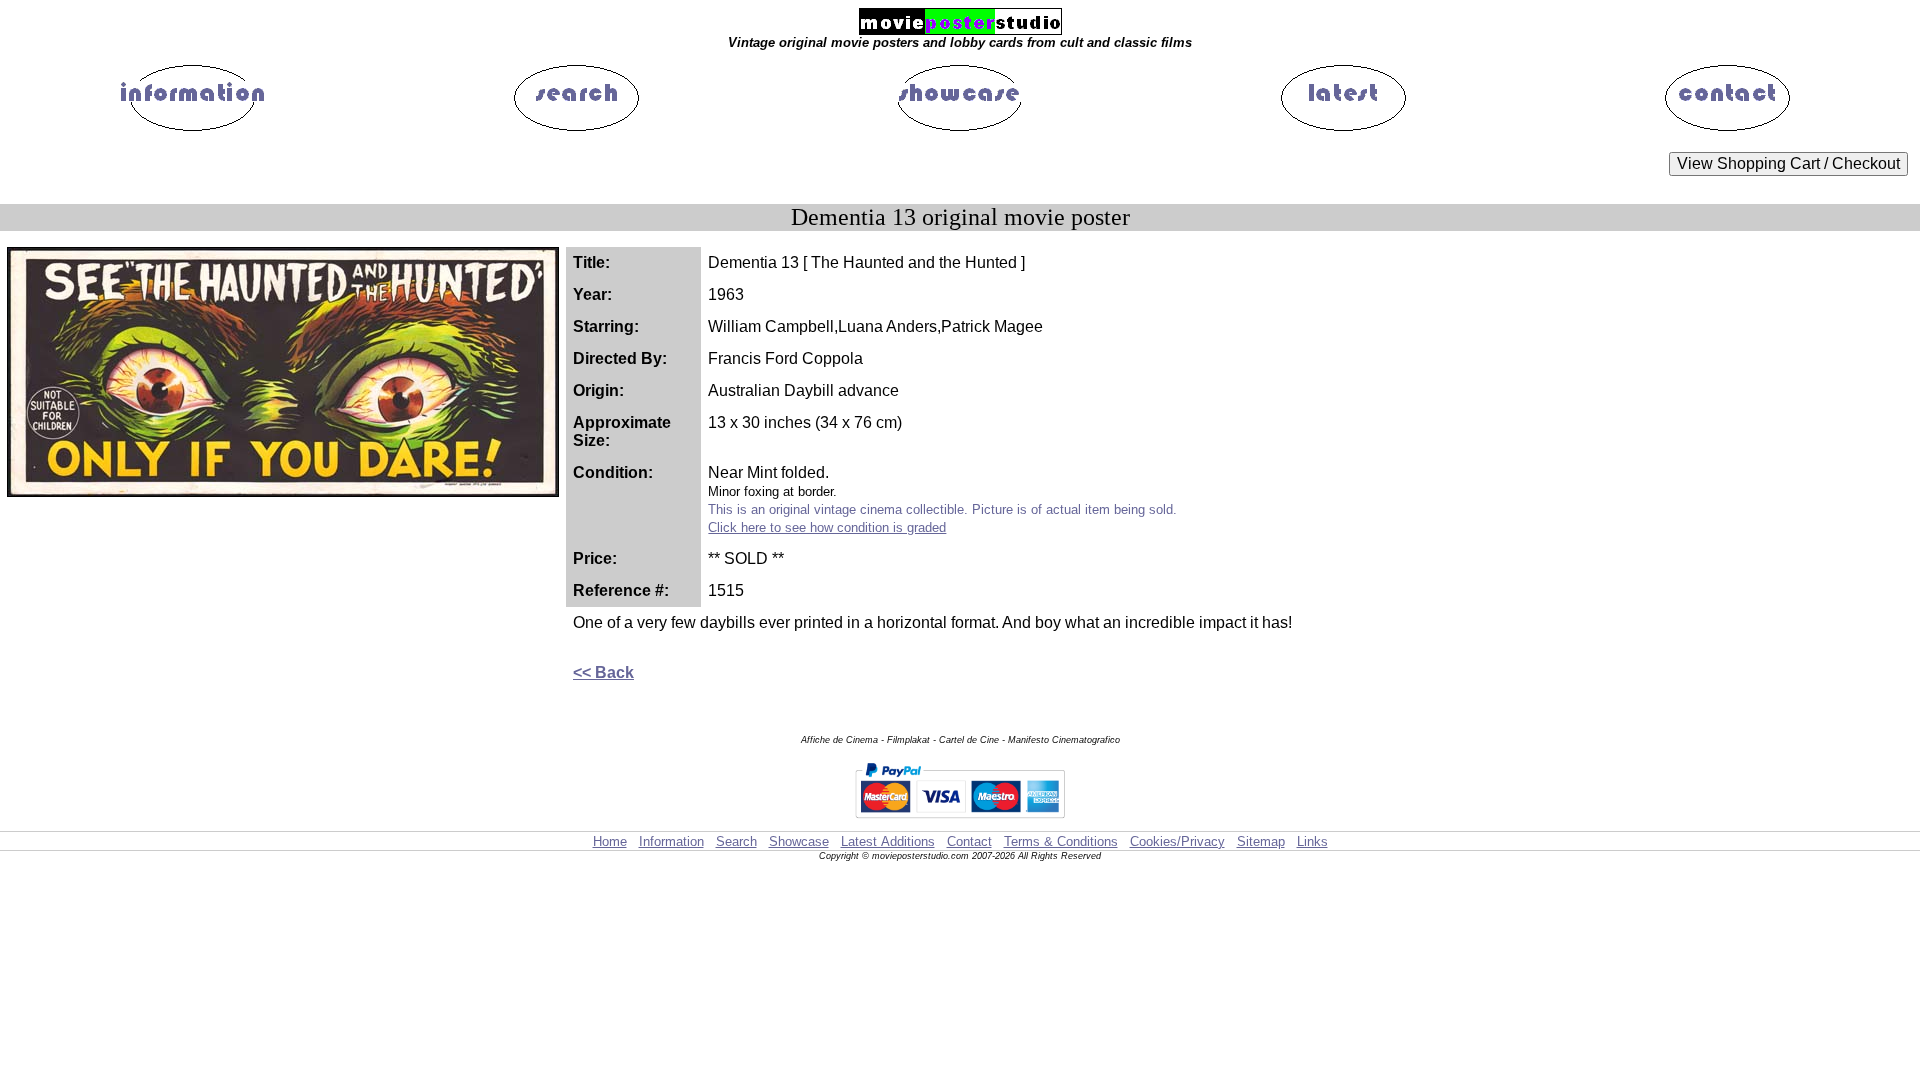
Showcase (799, 841)
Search (736, 841)
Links (1312, 841)
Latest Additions (888, 841)
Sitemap (1261, 841)
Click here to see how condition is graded (827, 527)
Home (610, 841)
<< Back (603, 672)
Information (671, 841)
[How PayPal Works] (960, 821)
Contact (969, 841)
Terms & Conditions (1061, 841)
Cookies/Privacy (1177, 841)
